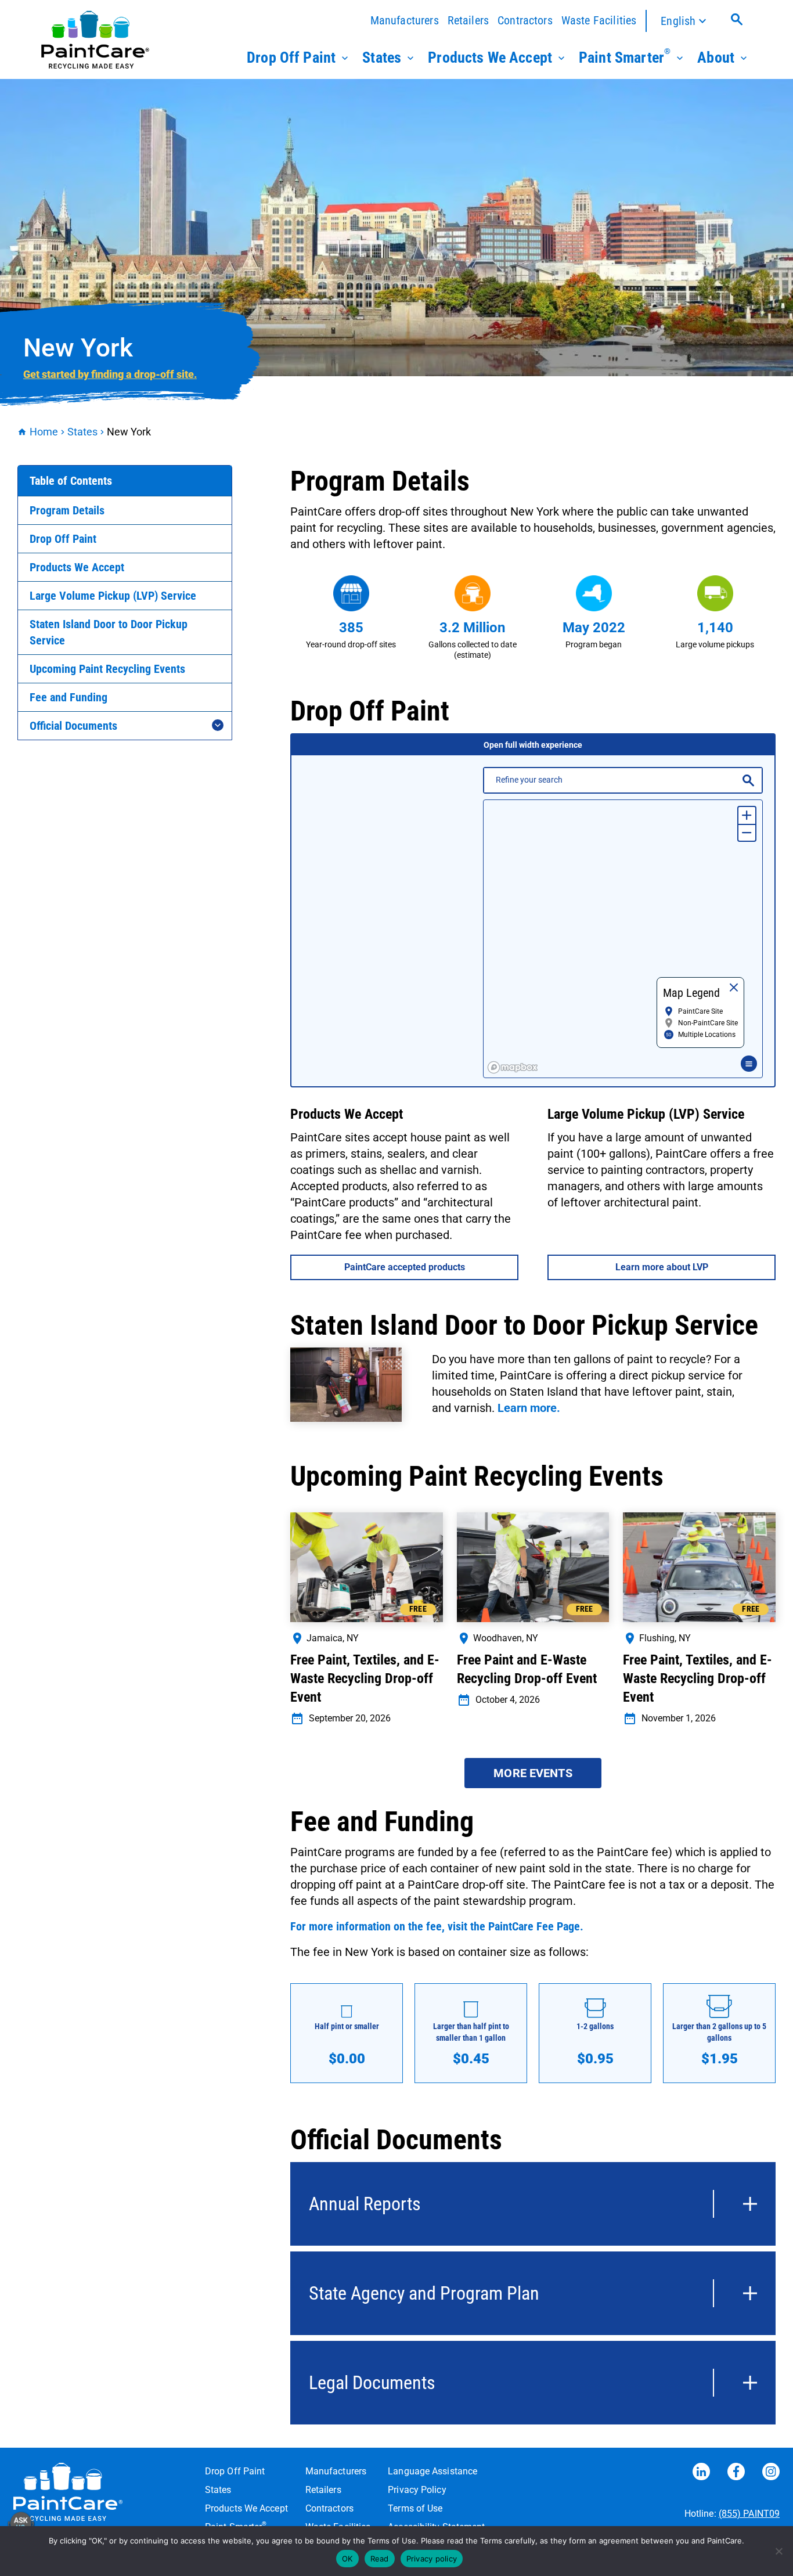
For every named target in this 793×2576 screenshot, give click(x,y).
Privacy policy (432, 2559)
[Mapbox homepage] (513, 1067)
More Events (533, 1773)
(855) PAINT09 (749, 2514)
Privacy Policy (417, 2490)
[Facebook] (736, 2474)
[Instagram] (771, 2474)
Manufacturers (405, 20)
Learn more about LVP (662, 1267)
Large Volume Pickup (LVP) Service (113, 596)
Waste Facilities (599, 20)
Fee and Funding (69, 697)
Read (380, 2559)
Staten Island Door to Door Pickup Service (109, 632)
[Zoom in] (747, 815)
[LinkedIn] (701, 2474)
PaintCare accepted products (405, 1267)
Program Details (67, 510)
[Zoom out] (747, 832)
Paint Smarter (625, 56)
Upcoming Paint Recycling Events (107, 669)
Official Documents (73, 726)
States (382, 57)
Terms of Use (415, 2508)
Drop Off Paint (291, 57)
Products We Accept (490, 57)
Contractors (525, 20)
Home (44, 432)
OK (347, 2559)
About (716, 57)
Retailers (468, 20)
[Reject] (778, 2551)
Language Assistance (432, 2471)
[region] (623, 939)
